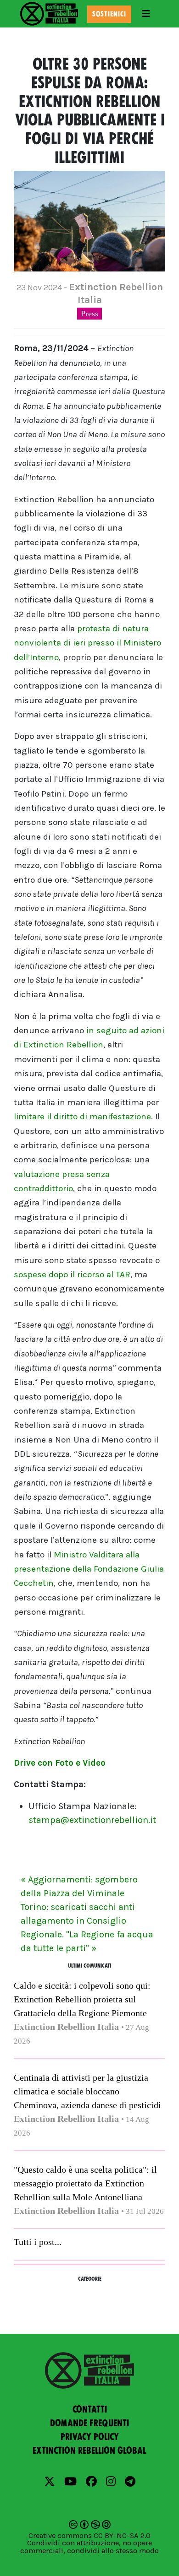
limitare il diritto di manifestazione (82, 1117)
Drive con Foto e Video (60, 1763)
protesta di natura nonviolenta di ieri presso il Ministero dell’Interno (87, 643)
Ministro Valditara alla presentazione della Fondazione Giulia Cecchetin (89, 1569)
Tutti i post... (38, 2242)
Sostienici (109, 14)
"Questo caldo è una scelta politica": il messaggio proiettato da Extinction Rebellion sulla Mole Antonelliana (85, 2183)
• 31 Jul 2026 (143, 2211)
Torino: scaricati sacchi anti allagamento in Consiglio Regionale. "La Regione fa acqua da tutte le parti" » (87, 1928)
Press (89, 314)
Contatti (90, 2409)
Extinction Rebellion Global (89, 2451)
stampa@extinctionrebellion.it (92, 1820)
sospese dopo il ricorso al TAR (72, 1274)
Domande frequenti (89, 2423)
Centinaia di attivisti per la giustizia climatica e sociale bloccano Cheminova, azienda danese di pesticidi (87, 2091)
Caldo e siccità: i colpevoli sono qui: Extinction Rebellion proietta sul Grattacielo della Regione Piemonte (82, 1999)
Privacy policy (90, 2437)
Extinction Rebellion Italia (66, 2027)
